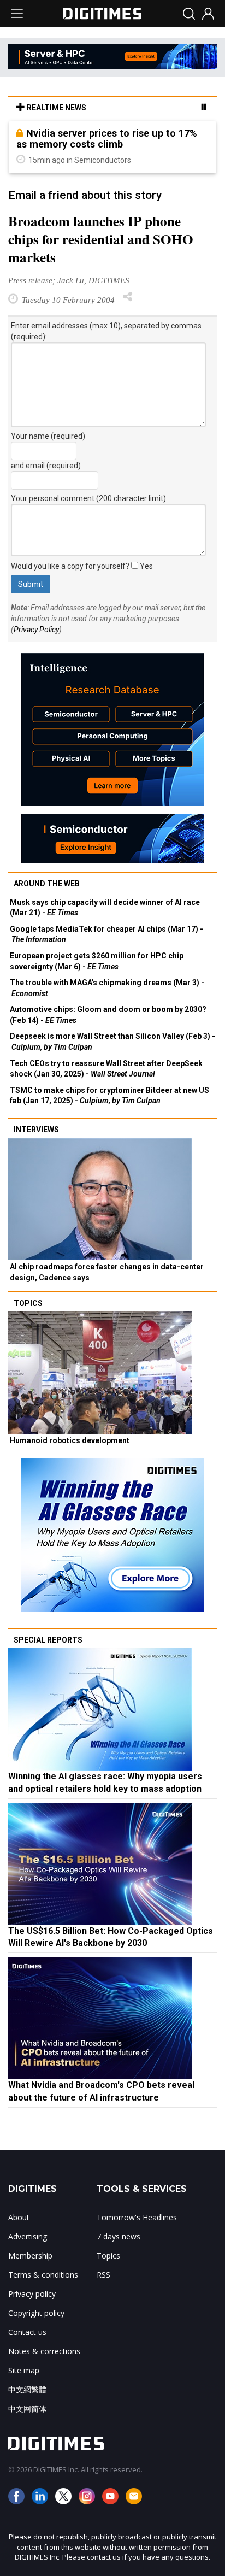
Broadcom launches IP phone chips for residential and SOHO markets (101, 239)
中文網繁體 (27, 2389)
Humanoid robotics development (70, 1440)
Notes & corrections (44, 2351)
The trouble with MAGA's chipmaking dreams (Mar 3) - (107, 988)
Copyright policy (36, 2313)
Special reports (48, 1640)
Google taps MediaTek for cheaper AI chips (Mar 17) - (106, 934)
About (19, 2217)
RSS (103, 2275)
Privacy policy (32, 2294)
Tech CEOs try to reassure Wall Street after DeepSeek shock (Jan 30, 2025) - (106, 1069)
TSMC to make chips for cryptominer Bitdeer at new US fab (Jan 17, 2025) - (109, 1096)
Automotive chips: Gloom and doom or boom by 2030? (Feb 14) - (108, 1015)
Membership (30, 2256)
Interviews (36, 1130)
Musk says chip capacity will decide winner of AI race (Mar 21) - (105, 908)
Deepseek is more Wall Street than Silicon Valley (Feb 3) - (112, 1042)
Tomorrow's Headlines (137, 2217)
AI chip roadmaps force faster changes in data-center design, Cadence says (107, 1272)
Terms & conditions (43, 2275)
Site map (24, 2370)
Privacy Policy (36, 630)
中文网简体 (27, 2409)
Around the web (47, 884)
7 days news (119, 2236)
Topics (28, 1303)
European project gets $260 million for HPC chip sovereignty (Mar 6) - (97, 961)
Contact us (27, 2332)
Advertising (28, 2236)
